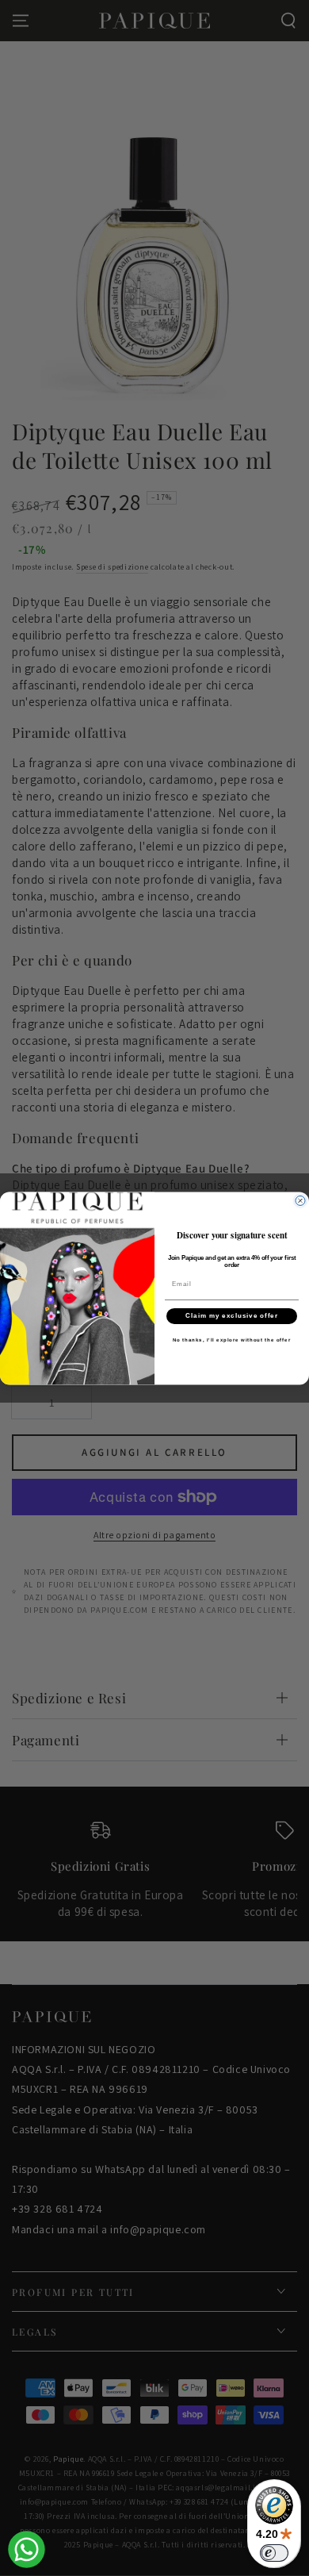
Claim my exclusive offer (232, 1316)
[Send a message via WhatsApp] (27, 2549)
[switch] (274, 2553)
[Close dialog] (300, 1200)
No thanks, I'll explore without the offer (232, 1340)
